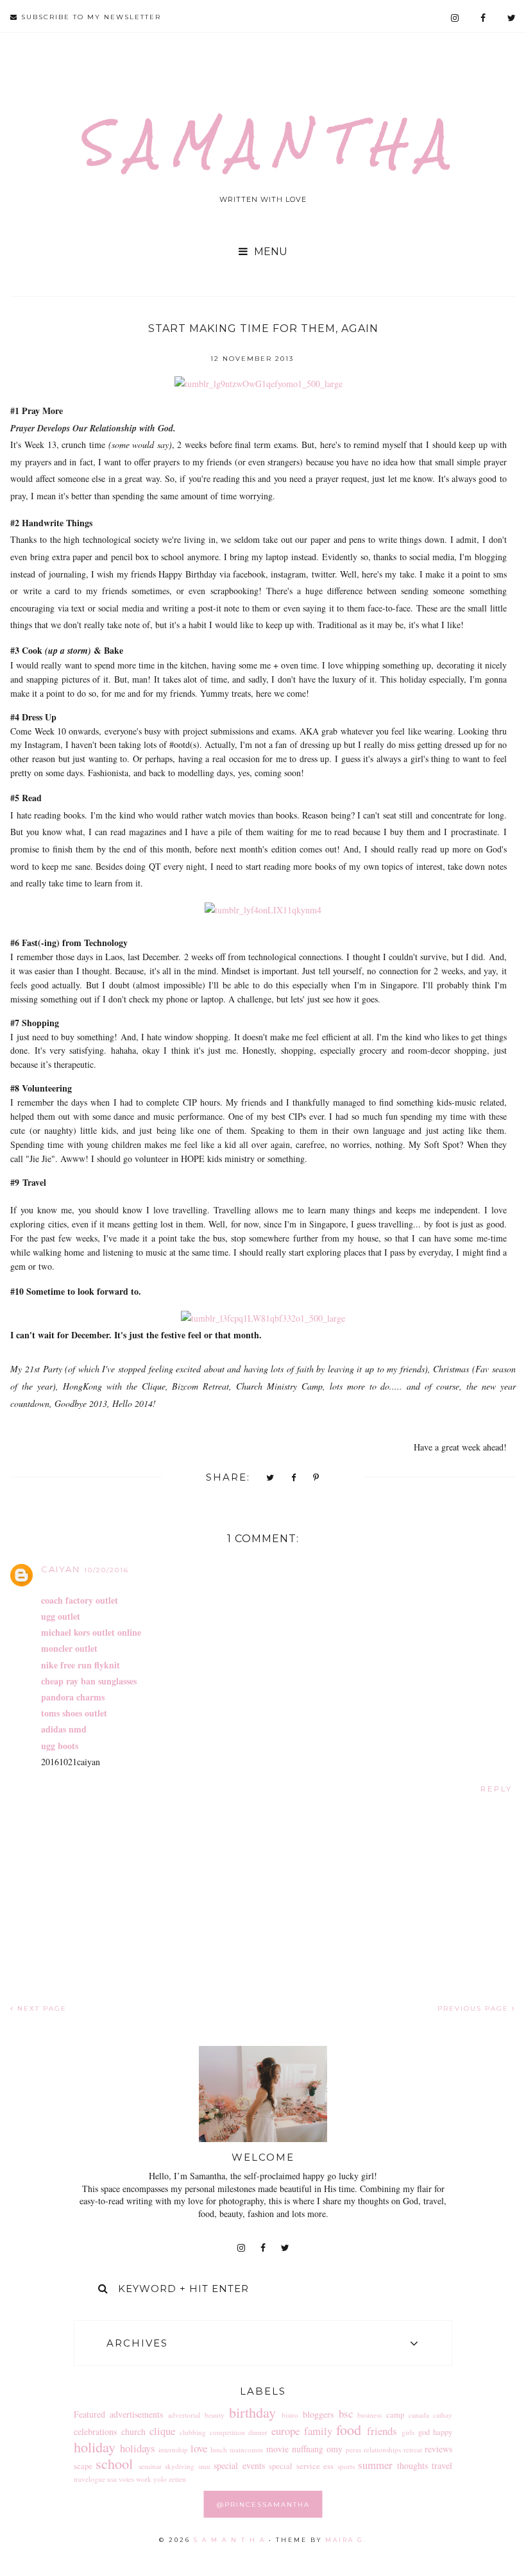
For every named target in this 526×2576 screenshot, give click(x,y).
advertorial (184, 2415)
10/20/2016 (106, 1570)
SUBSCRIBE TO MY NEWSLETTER (89, 17)
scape (83, 2466)
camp (395, 2415)
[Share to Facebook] (294, 1478)
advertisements (136, 2414)
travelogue (89, 2479)
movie (277, 2449)
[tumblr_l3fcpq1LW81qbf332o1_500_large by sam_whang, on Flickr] (263, 1318)
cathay (443, 2415)
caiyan (61, 1569)
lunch (219, 2449)
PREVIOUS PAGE (475, 2008)
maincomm (246, 2449)
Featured (89, 2414)
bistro (290, 2415)
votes (126, 2479)
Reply (496, 1789)
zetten (177, 2479)
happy (443, 2432)
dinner (258, 2432)
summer (375, 2465)
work (144, 2479)
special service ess (301, 2466)
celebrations (95, 2431)
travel (442, 2465)
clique (162, 2431)
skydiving (180, 2466)
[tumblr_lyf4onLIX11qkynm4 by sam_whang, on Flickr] (263, 910)
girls (408, 2432)
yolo (160, 2479)
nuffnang (308, 2449)
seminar (150, 2466)
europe (285, 2431)
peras (353, 2449)
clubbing (193, 2432)
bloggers (318, 2414)
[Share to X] (271, 1478)
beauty (215, 2415)
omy (335, 2449)
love (199, 2448)
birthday (252, 2412)
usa (112, 2479)
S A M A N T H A (263, 143)
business (369, 2415)
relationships (382, 2449)
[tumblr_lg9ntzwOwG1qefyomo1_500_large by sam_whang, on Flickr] (259, 384)
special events (239, 2465)
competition (227, 2432)
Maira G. (346, 2540)
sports (346, 2466)
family (318, 2431)
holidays (138, 2448)
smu (204, 2466)
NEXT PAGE (40, 2008)
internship (173, 2449)
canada (419, 2415)
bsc (346, 2414)
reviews (438, 2449)
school (114, 2463)
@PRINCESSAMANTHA (263, 2505)
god (424, 2432)
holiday (95, 2447)
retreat (413, 2449)
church (133, 2431)
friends (382, 2431)
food (349, 2429)
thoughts (412, 2465)
